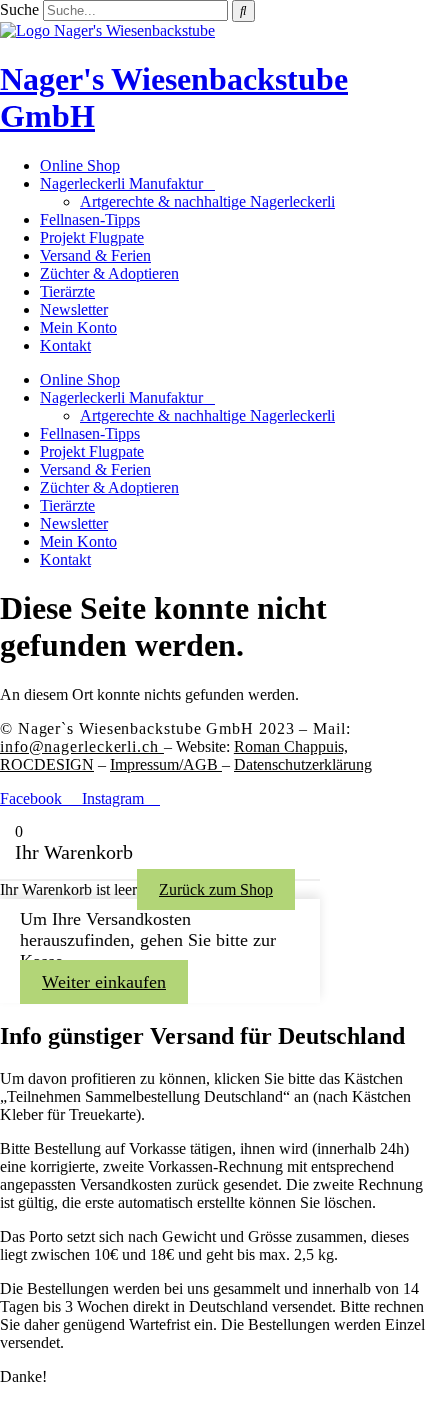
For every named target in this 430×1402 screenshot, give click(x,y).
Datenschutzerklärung (303, 764)
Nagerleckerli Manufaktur (121, 183)
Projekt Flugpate (92, 237)
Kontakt (65, 345)
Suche (19, 9)
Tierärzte (67, 291)
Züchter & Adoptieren (109, 273)
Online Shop (80, 165)
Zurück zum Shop (216, 889)
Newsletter (74, 309)
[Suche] (243, 11)
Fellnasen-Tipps (90, 219)
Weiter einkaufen (104, 982)
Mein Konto (78, 327)
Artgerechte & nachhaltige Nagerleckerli (207, 201)
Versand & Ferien (95, 255)
